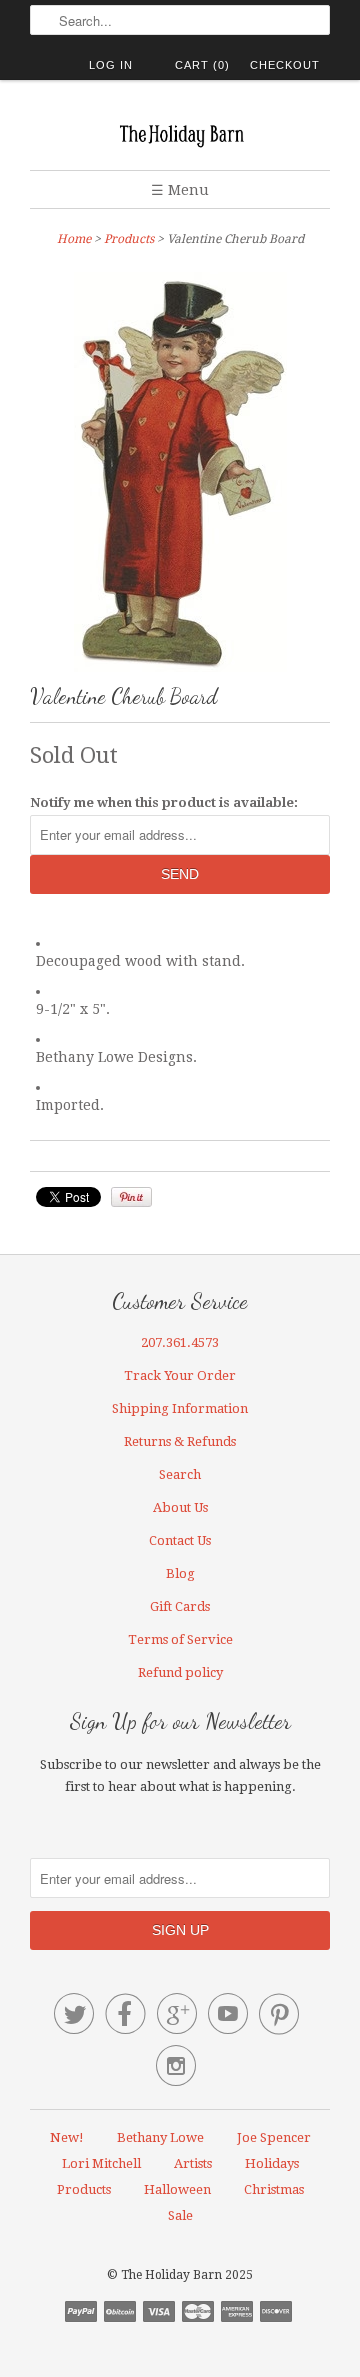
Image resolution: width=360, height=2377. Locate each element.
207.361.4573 (180, 1342)
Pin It (131, 1197)
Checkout (285, 65)
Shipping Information (180, 1408)
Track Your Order (180, 1375)
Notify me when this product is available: (164, 802)
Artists (193, 2163)
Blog (180, 1573)
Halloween (177, 2189)
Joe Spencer (274, 2137)
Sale (180, 2215)
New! (67, 2137)
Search (180, 1474)
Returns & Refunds (180, 1441)
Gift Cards (180, 1606)
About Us (180, 1507)
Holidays (272, 2163)
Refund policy (180, 1672)
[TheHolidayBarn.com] (180, 132)
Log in (111, 65)
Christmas (274, 2189)
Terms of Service (180, 1639)
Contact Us (180, 1540)
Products (129, 239)
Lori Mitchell (101, 2163)
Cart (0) (202, 65)
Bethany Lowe (160, 2137)
